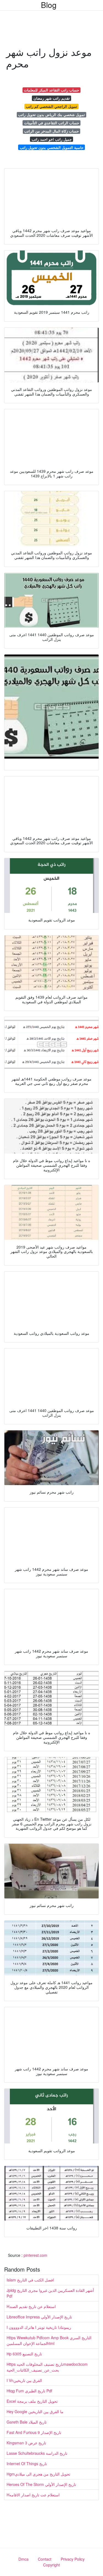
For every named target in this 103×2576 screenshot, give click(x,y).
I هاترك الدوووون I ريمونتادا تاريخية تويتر (39, 2327)
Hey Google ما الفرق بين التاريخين (35, 2411)
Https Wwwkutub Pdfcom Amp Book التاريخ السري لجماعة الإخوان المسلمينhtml (49, 2340)
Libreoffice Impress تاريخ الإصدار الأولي (39, 2317)
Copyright (51, 2565)
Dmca (23, 2559)
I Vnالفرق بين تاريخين (24, 2380)
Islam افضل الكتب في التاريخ (30, 2280)
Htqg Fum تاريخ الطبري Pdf (29, 2391)
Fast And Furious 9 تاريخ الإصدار (34, 2432)
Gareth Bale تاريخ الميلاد (27, 2422)
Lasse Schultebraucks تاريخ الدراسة (37, 2453)
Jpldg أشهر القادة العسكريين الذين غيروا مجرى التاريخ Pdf (50, 2293)
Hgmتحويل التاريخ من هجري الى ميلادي (38, 2474)
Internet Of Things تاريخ (27, 2463)
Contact (45, 2559)
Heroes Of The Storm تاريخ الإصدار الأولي (41, 2484)
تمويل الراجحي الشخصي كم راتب (51, 106)
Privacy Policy (73, 2559)
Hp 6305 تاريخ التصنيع (24, 2354)
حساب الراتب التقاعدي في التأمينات (52, 123)
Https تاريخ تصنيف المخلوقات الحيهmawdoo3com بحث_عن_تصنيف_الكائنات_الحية (47, 2367)
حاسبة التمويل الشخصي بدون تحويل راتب (52, 147)
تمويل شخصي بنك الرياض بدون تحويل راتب (51, 115)
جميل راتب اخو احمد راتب (52, 139)
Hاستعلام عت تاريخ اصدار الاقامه (33, 2495)
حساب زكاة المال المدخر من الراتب (51, 131)
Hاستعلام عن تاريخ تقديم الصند (31, 2306)
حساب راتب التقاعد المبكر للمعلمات (51, 90)
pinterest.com (35, 2255)
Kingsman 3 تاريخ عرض (26, 2443)
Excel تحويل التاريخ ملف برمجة (32, 2401)
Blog (49, 5)
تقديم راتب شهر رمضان (52, 98)
